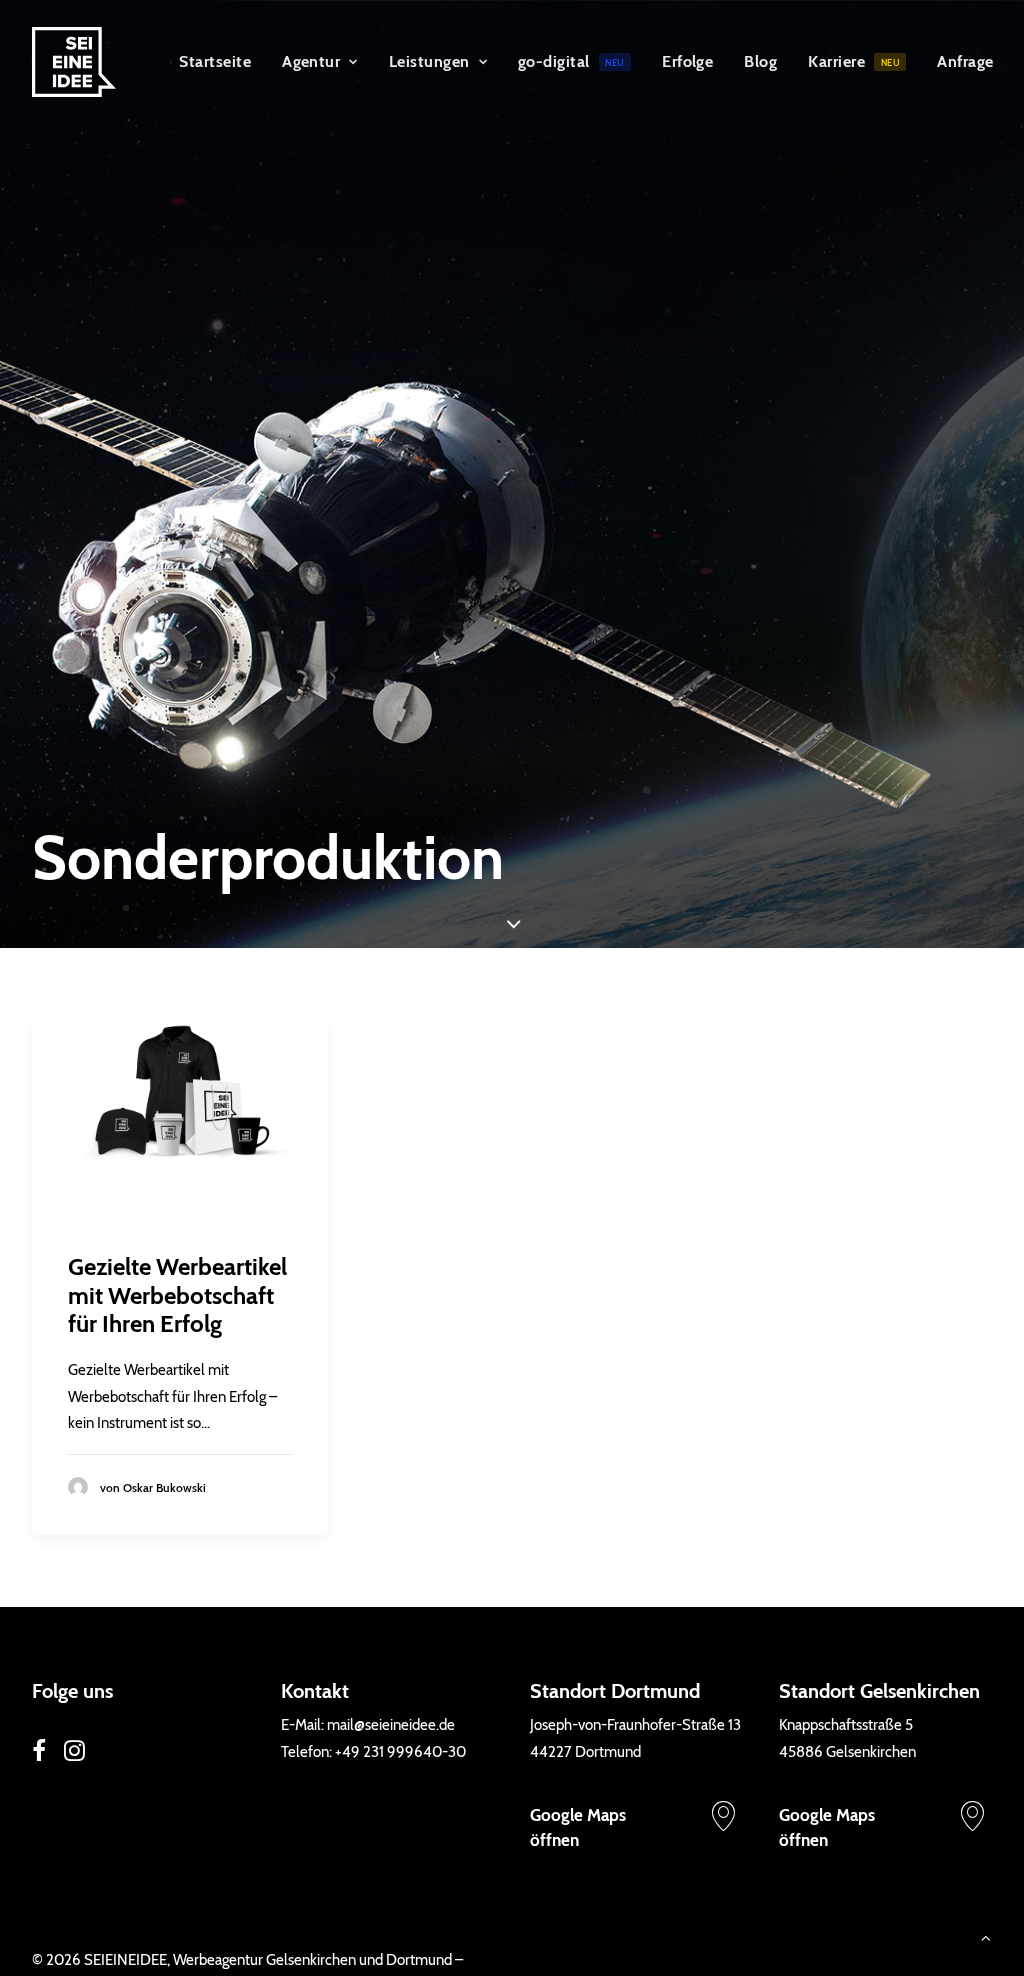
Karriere (854, 61)
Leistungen (429, 61)
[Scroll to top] (986, 1937)
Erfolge (687, 61)
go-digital (571, 61)
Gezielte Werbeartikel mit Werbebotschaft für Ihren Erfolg (177, 1295)
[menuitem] (215, 62)
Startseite (215, 61)
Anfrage (965, 61)
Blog (760, 61)
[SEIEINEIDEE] (74, 62)
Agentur (311, 61)
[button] (180, 1118)
